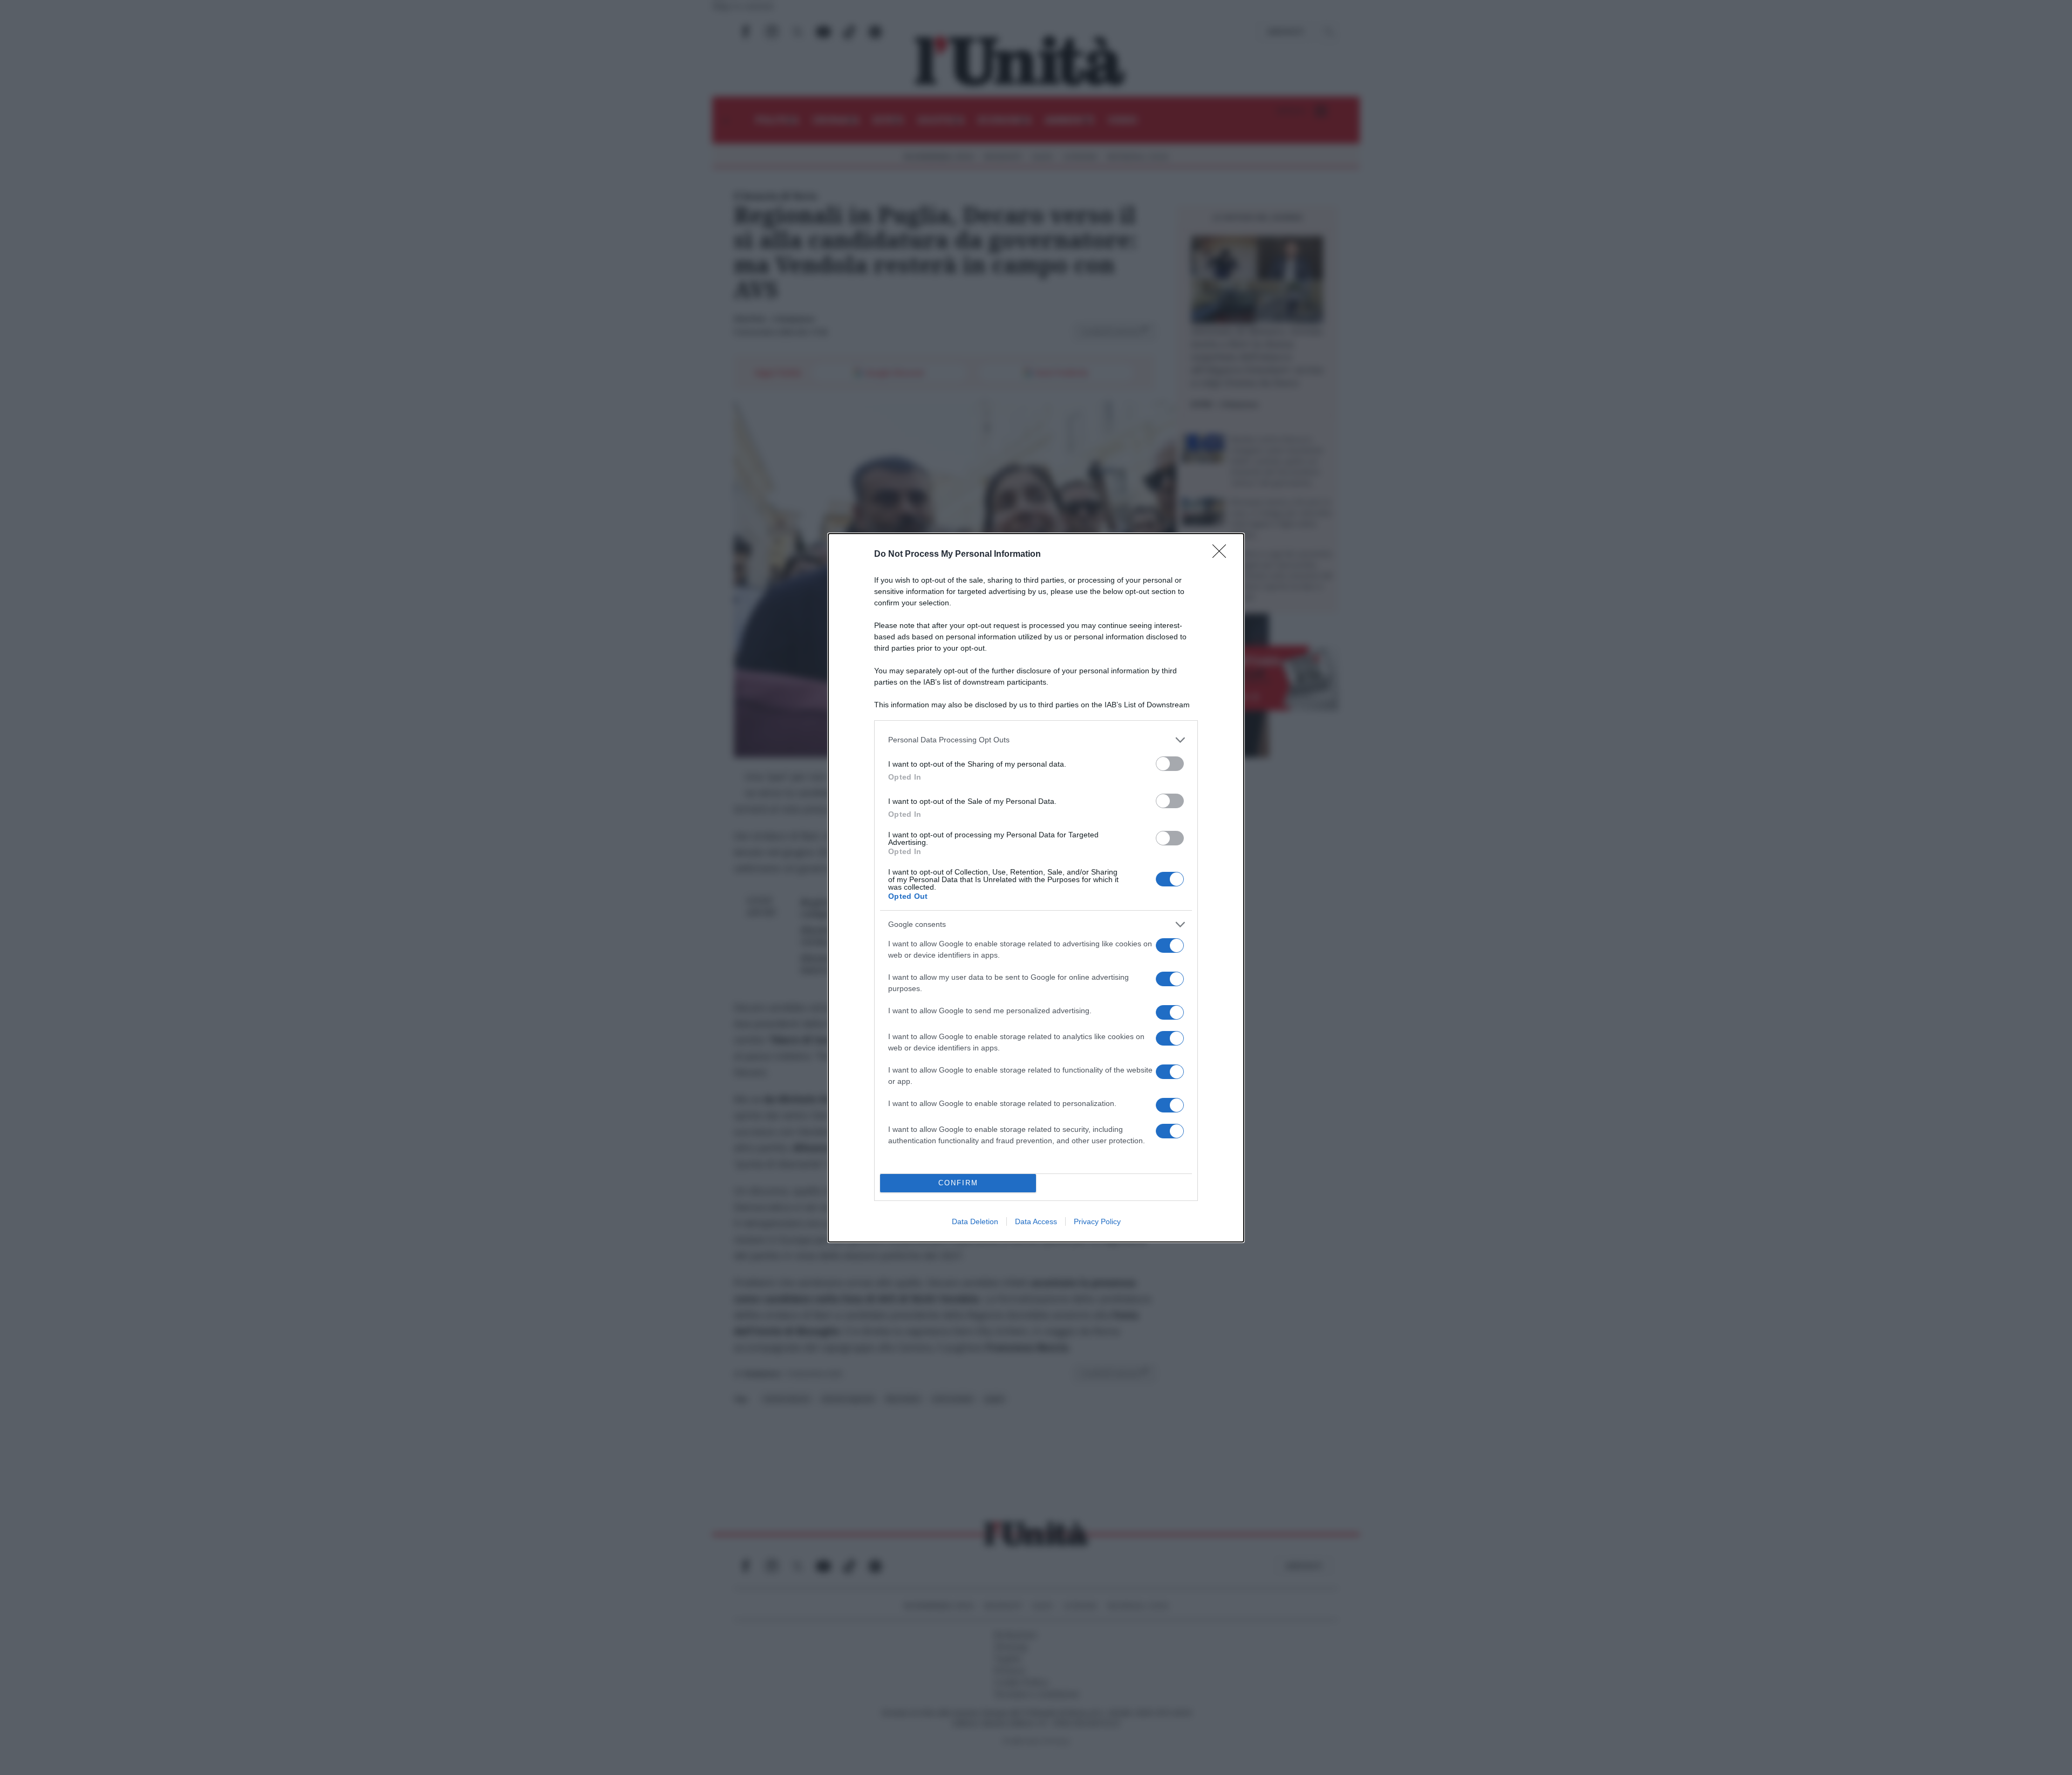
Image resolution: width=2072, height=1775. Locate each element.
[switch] (1170, 764)
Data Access (1036, 1221)
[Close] (1223, 555)
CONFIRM (958, 1183)
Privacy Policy (1097, 1221)
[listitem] (1036, 740)
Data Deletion (975, 1221)
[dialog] (1036, 888)
